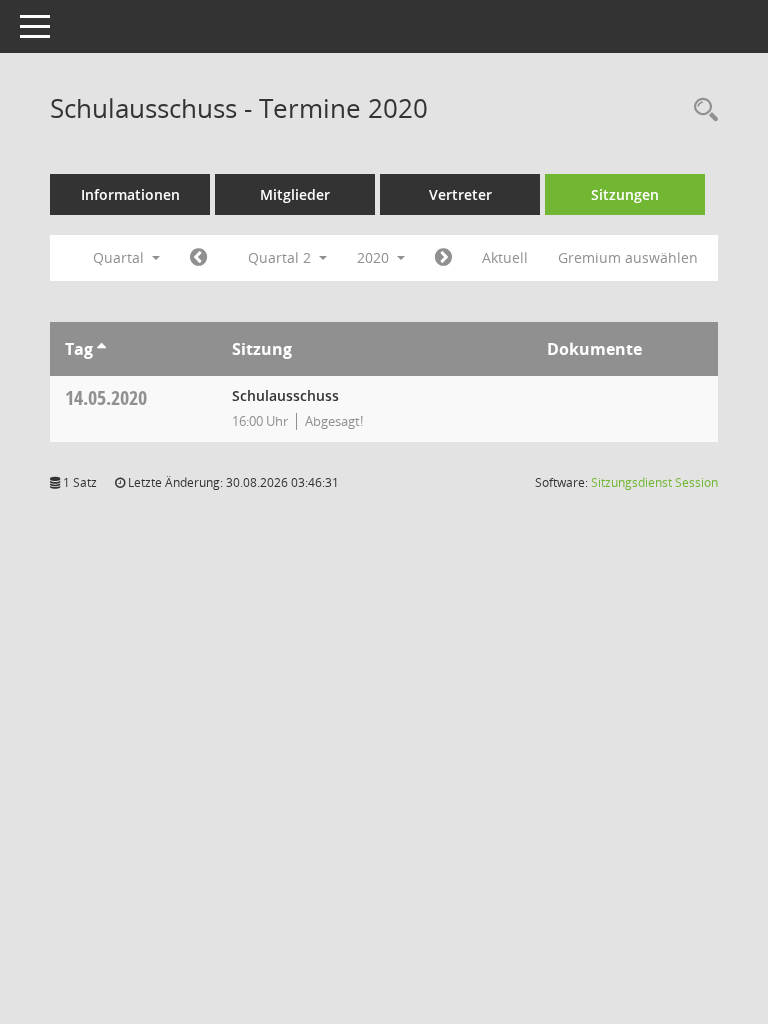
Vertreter (460, 194)
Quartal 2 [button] (281, 257)
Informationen (130, 194)
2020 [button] (375, 257)
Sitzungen (625, 194)
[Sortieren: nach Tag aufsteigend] (101, 349)
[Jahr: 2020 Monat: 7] (443, 258)
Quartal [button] (120, 257)
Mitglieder (295, 194)
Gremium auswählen (628, 257)
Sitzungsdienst (654, 482)
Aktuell (505, 257)
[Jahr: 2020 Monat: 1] (198, 258)
